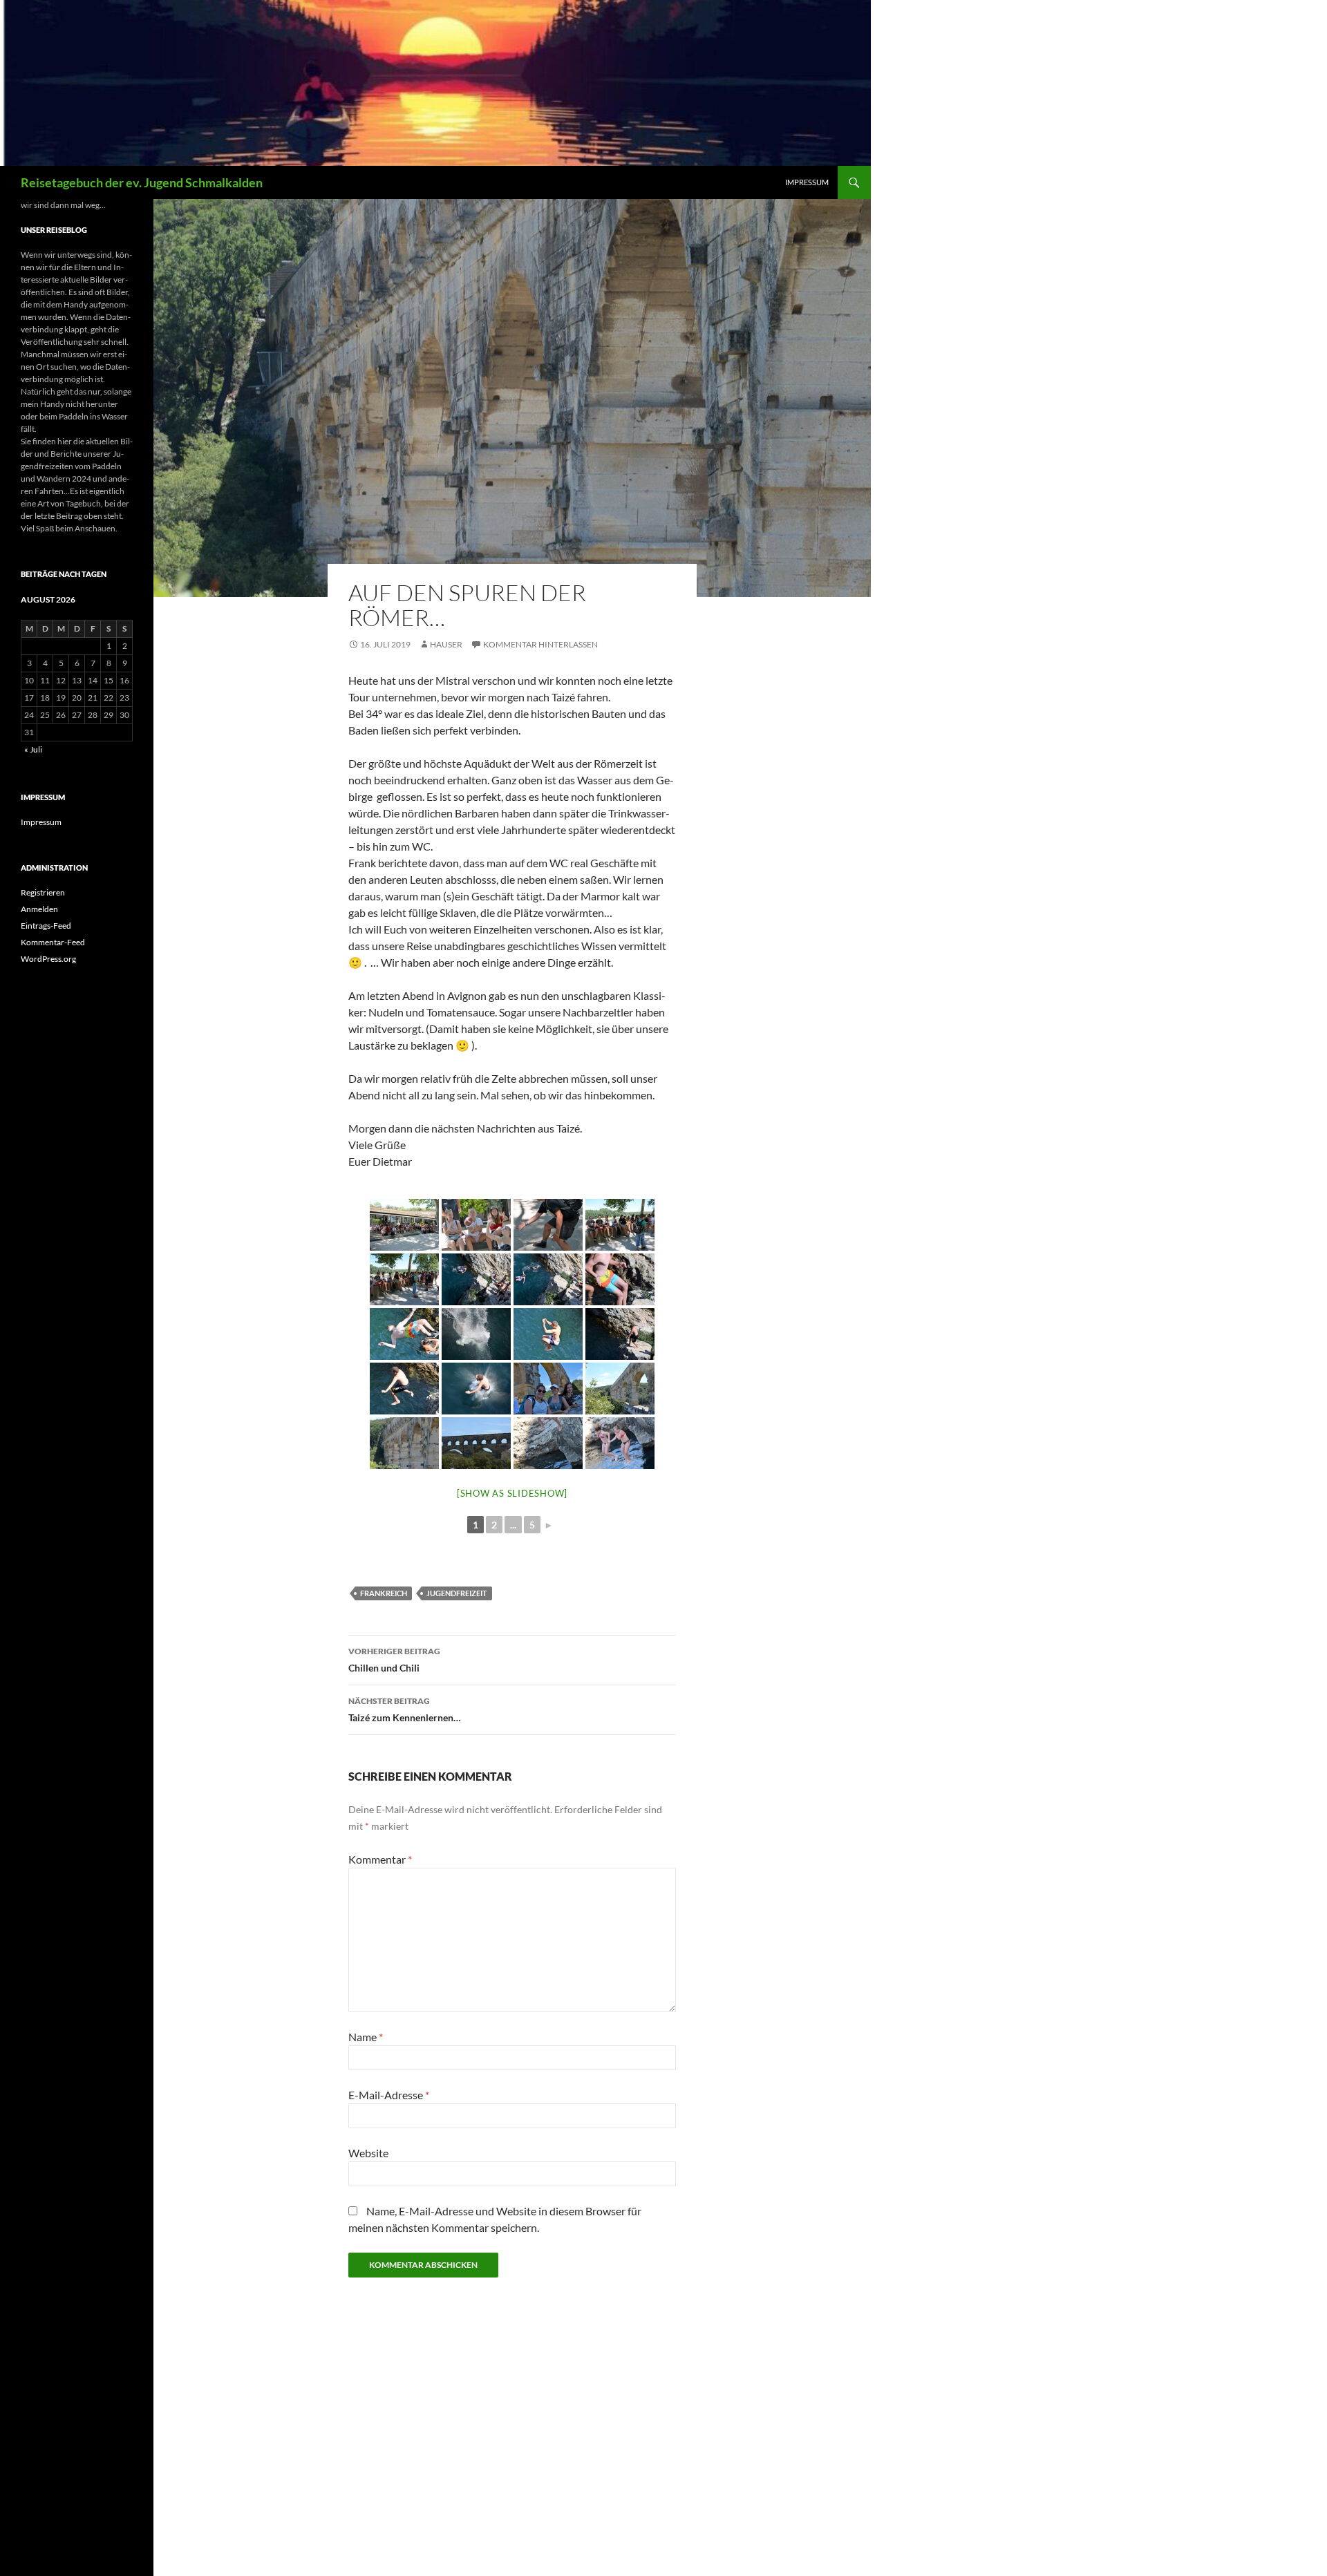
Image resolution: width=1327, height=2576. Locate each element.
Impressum (807, 182)
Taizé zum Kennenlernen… (405, 1710)
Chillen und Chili (394, 1660)
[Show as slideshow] (512, 1493)
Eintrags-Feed (46, 926)
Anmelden (39, 909)
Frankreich (384, 1593)
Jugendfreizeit (457, 1593)
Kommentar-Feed (53, 942)
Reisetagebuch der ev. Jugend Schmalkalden (142, 182)
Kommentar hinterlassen (540, 644)
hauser (446, 644)
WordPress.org (48, 959)
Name (366, 2037)
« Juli (33, 749)
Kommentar (380, 1859)
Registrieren (43, 892)
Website (368, 2153)
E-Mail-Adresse (389, 2095)
